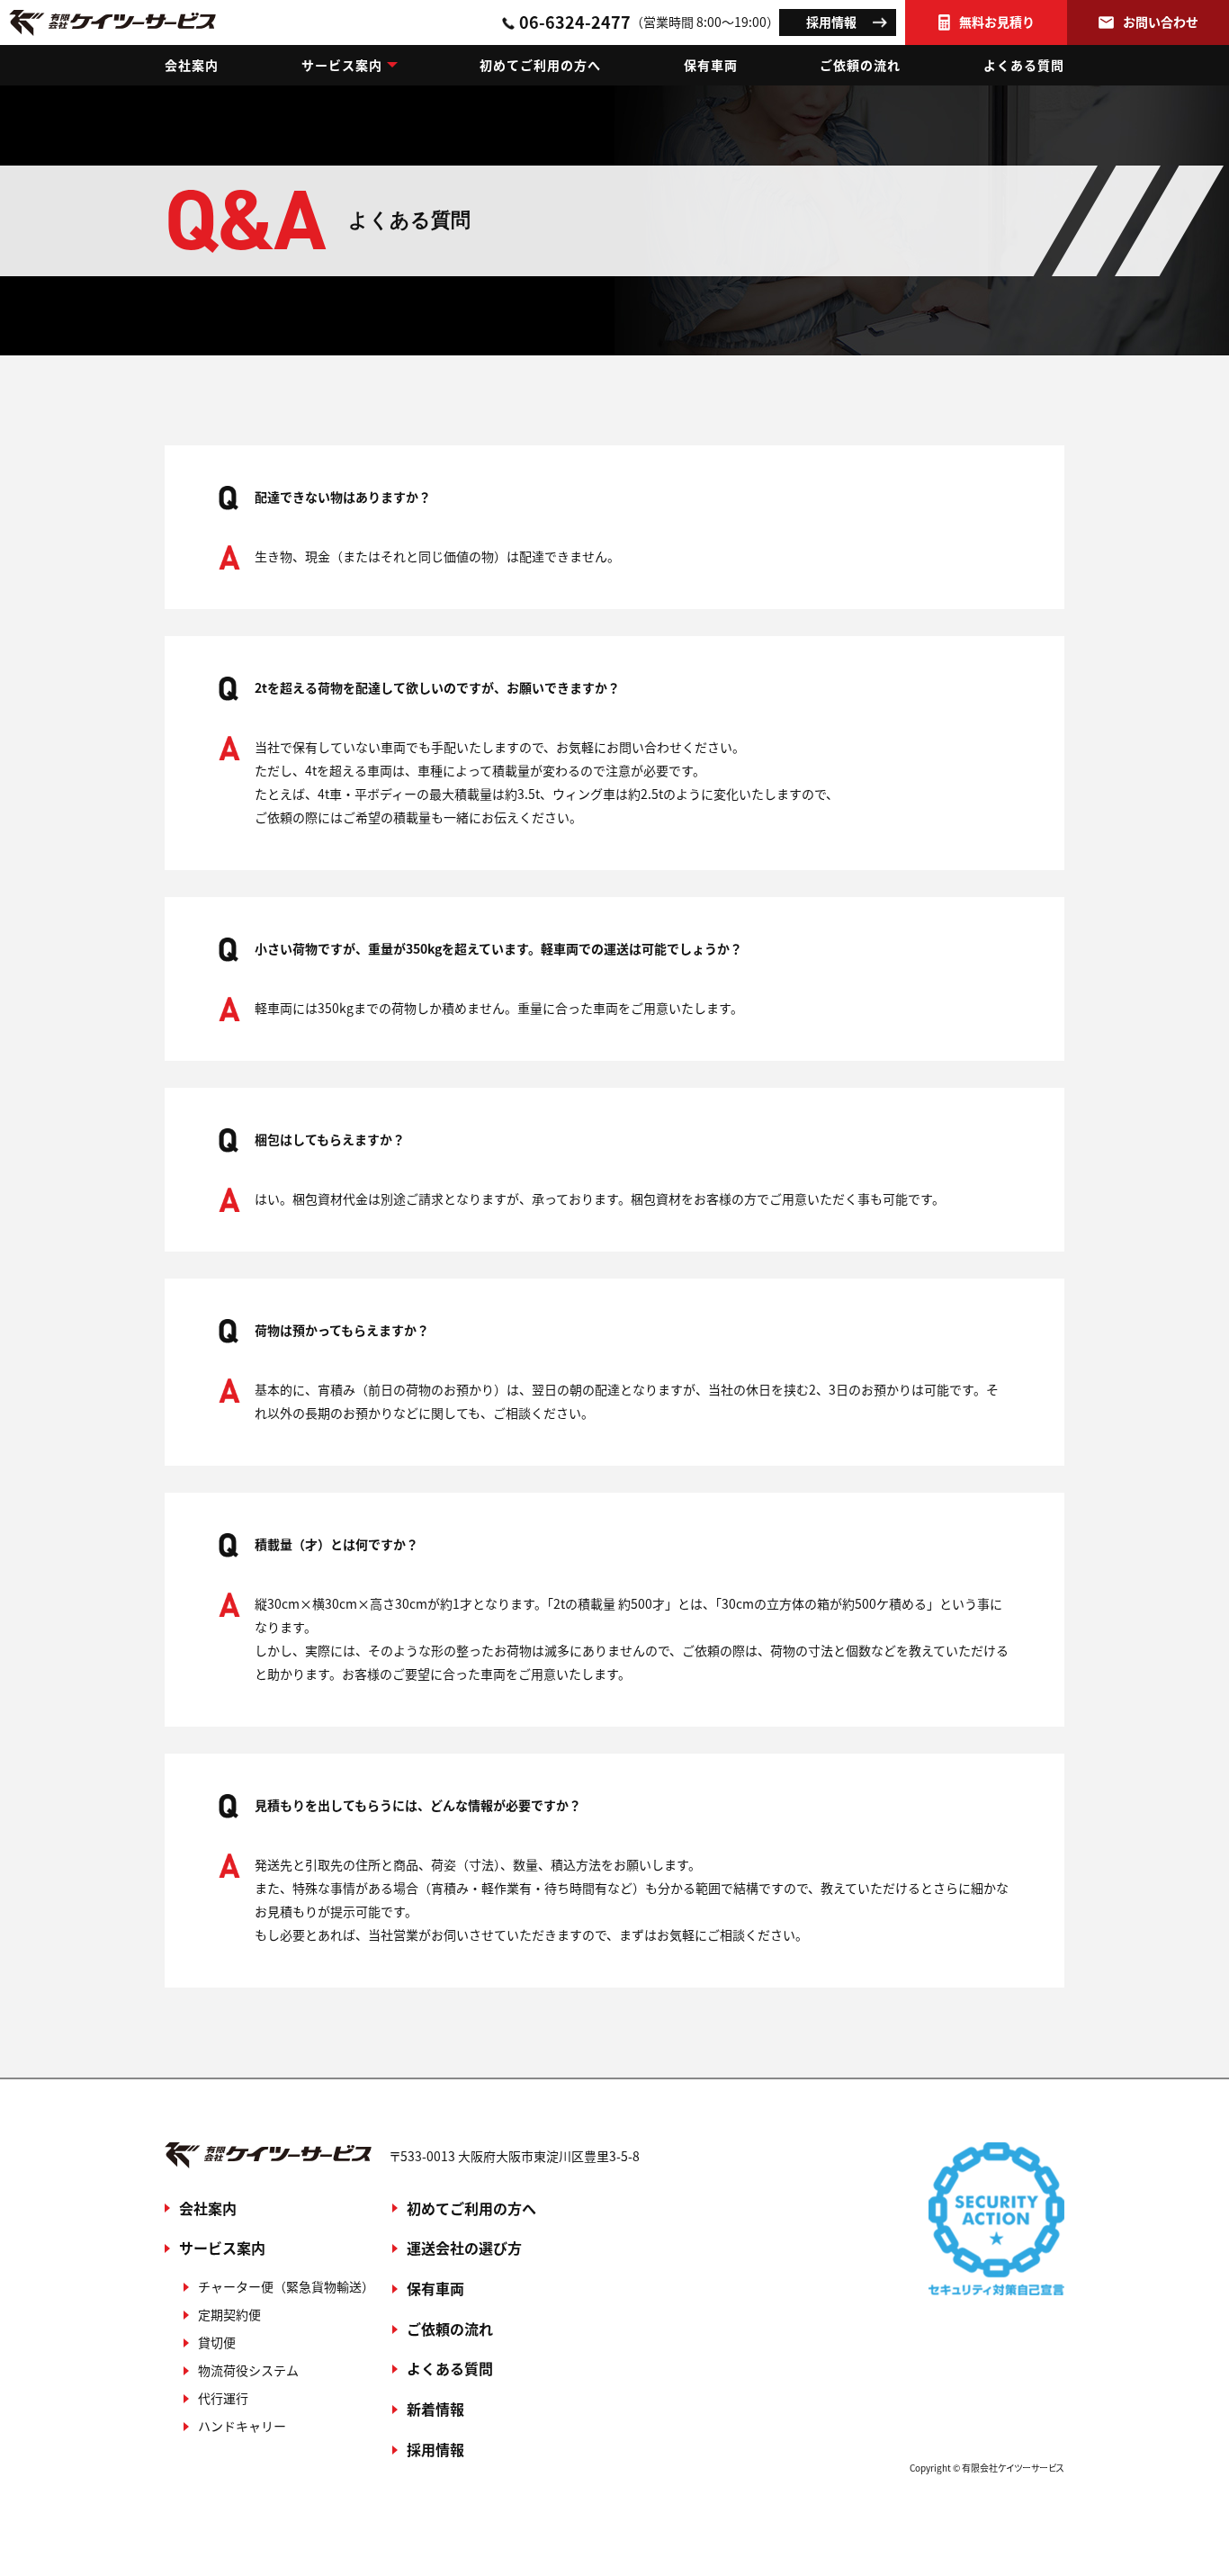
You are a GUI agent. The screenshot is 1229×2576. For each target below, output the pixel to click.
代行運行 (223, 2398)
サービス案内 (342, 65)
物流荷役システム (248, 2370)
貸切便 (217, 2342)
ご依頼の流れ (860, 65)
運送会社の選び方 (464, 2248)
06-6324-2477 (649, 22)
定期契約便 (229, 2314)
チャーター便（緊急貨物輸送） (286, 2286)
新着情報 (435, 2409)
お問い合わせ (1161, 22)
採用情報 (831, 22)
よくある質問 (1024, 65)
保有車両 (711, 65)
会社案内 (192, 65)
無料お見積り (997, 22)
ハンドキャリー (242, 2426)
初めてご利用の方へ (540, 65)
